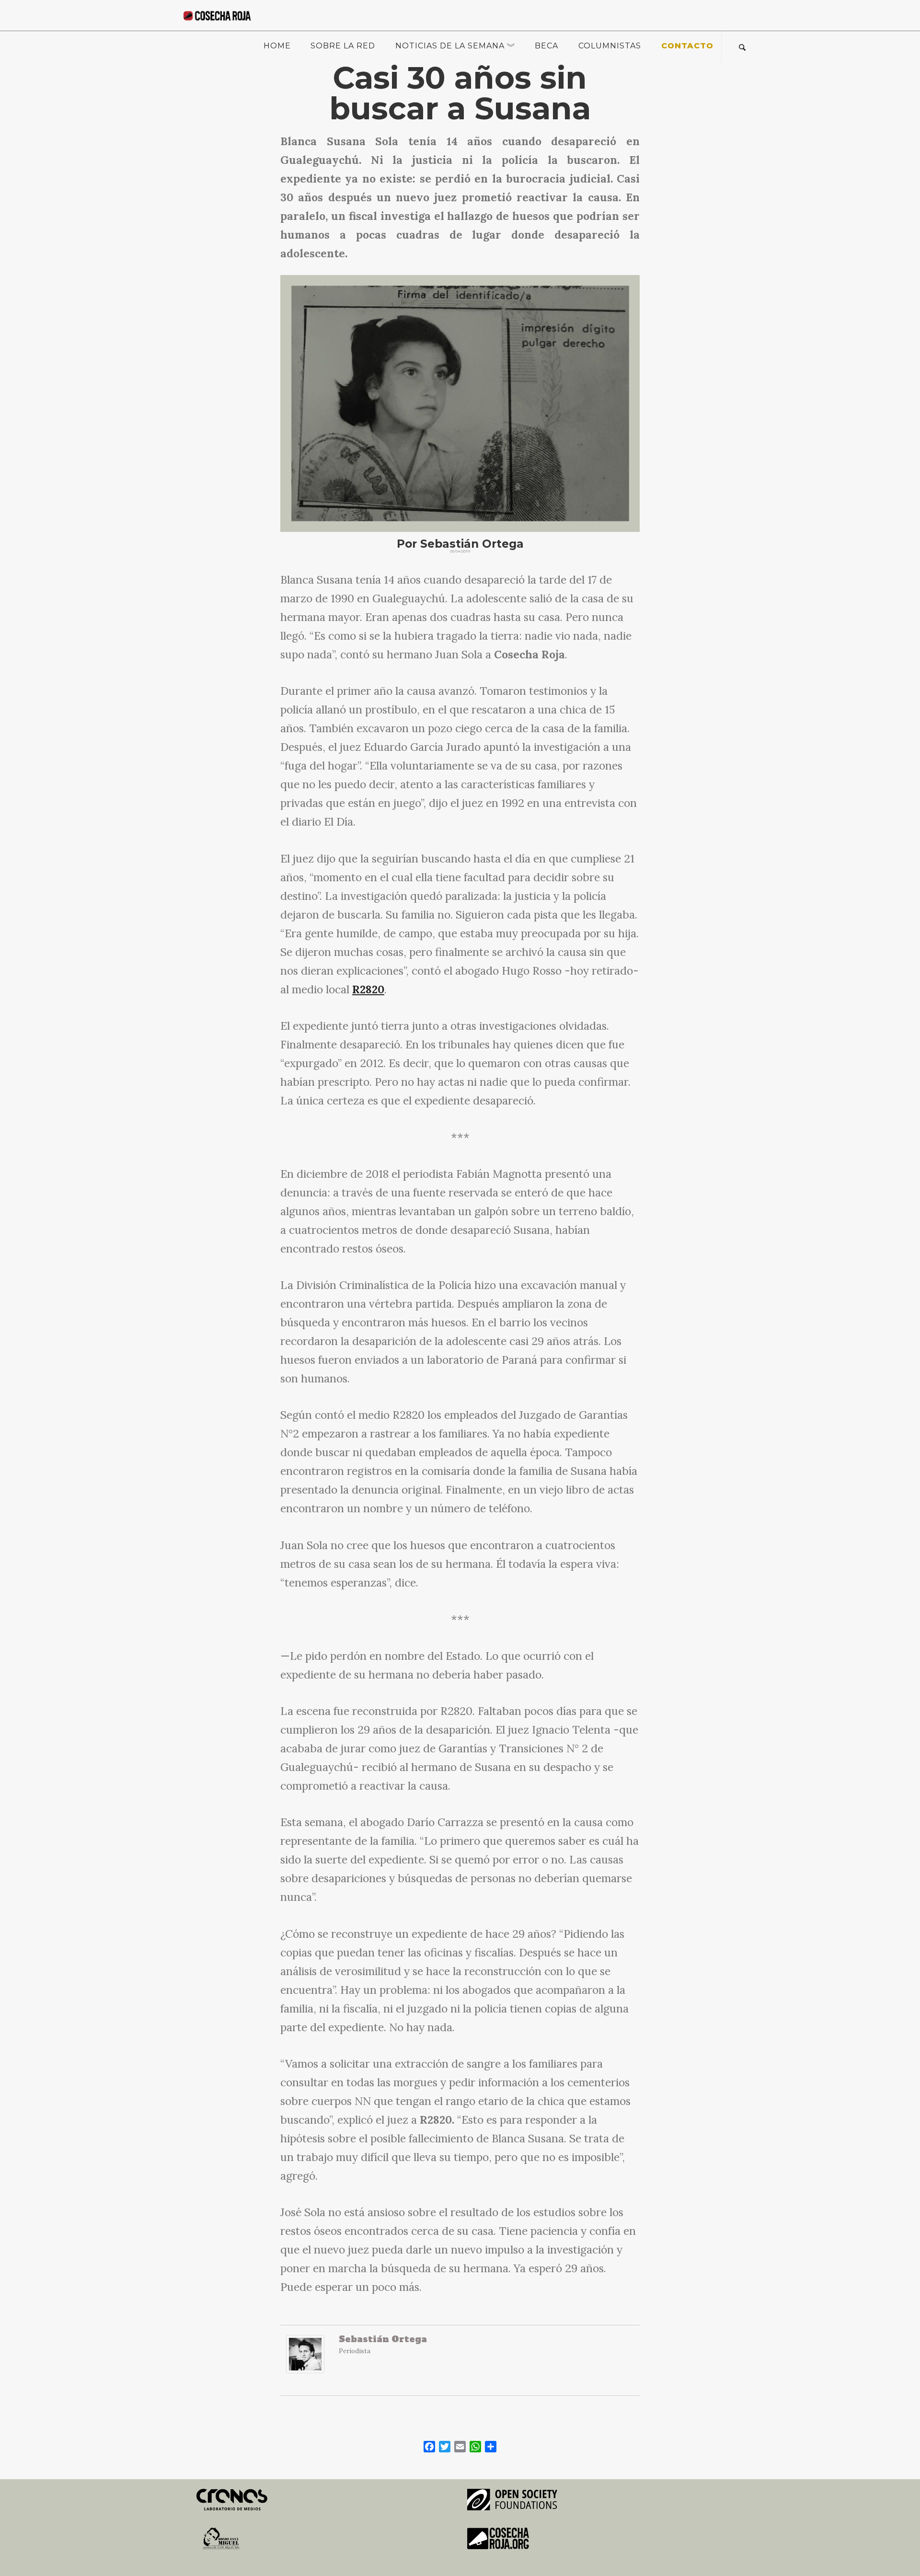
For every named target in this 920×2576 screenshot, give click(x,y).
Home (277, 46)
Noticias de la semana (450, 46)
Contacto (687, 46)
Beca (546, 46)
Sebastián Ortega (383, 2339)
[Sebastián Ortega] (305, 2359)
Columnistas (610, 46)
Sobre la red (343, 46)
